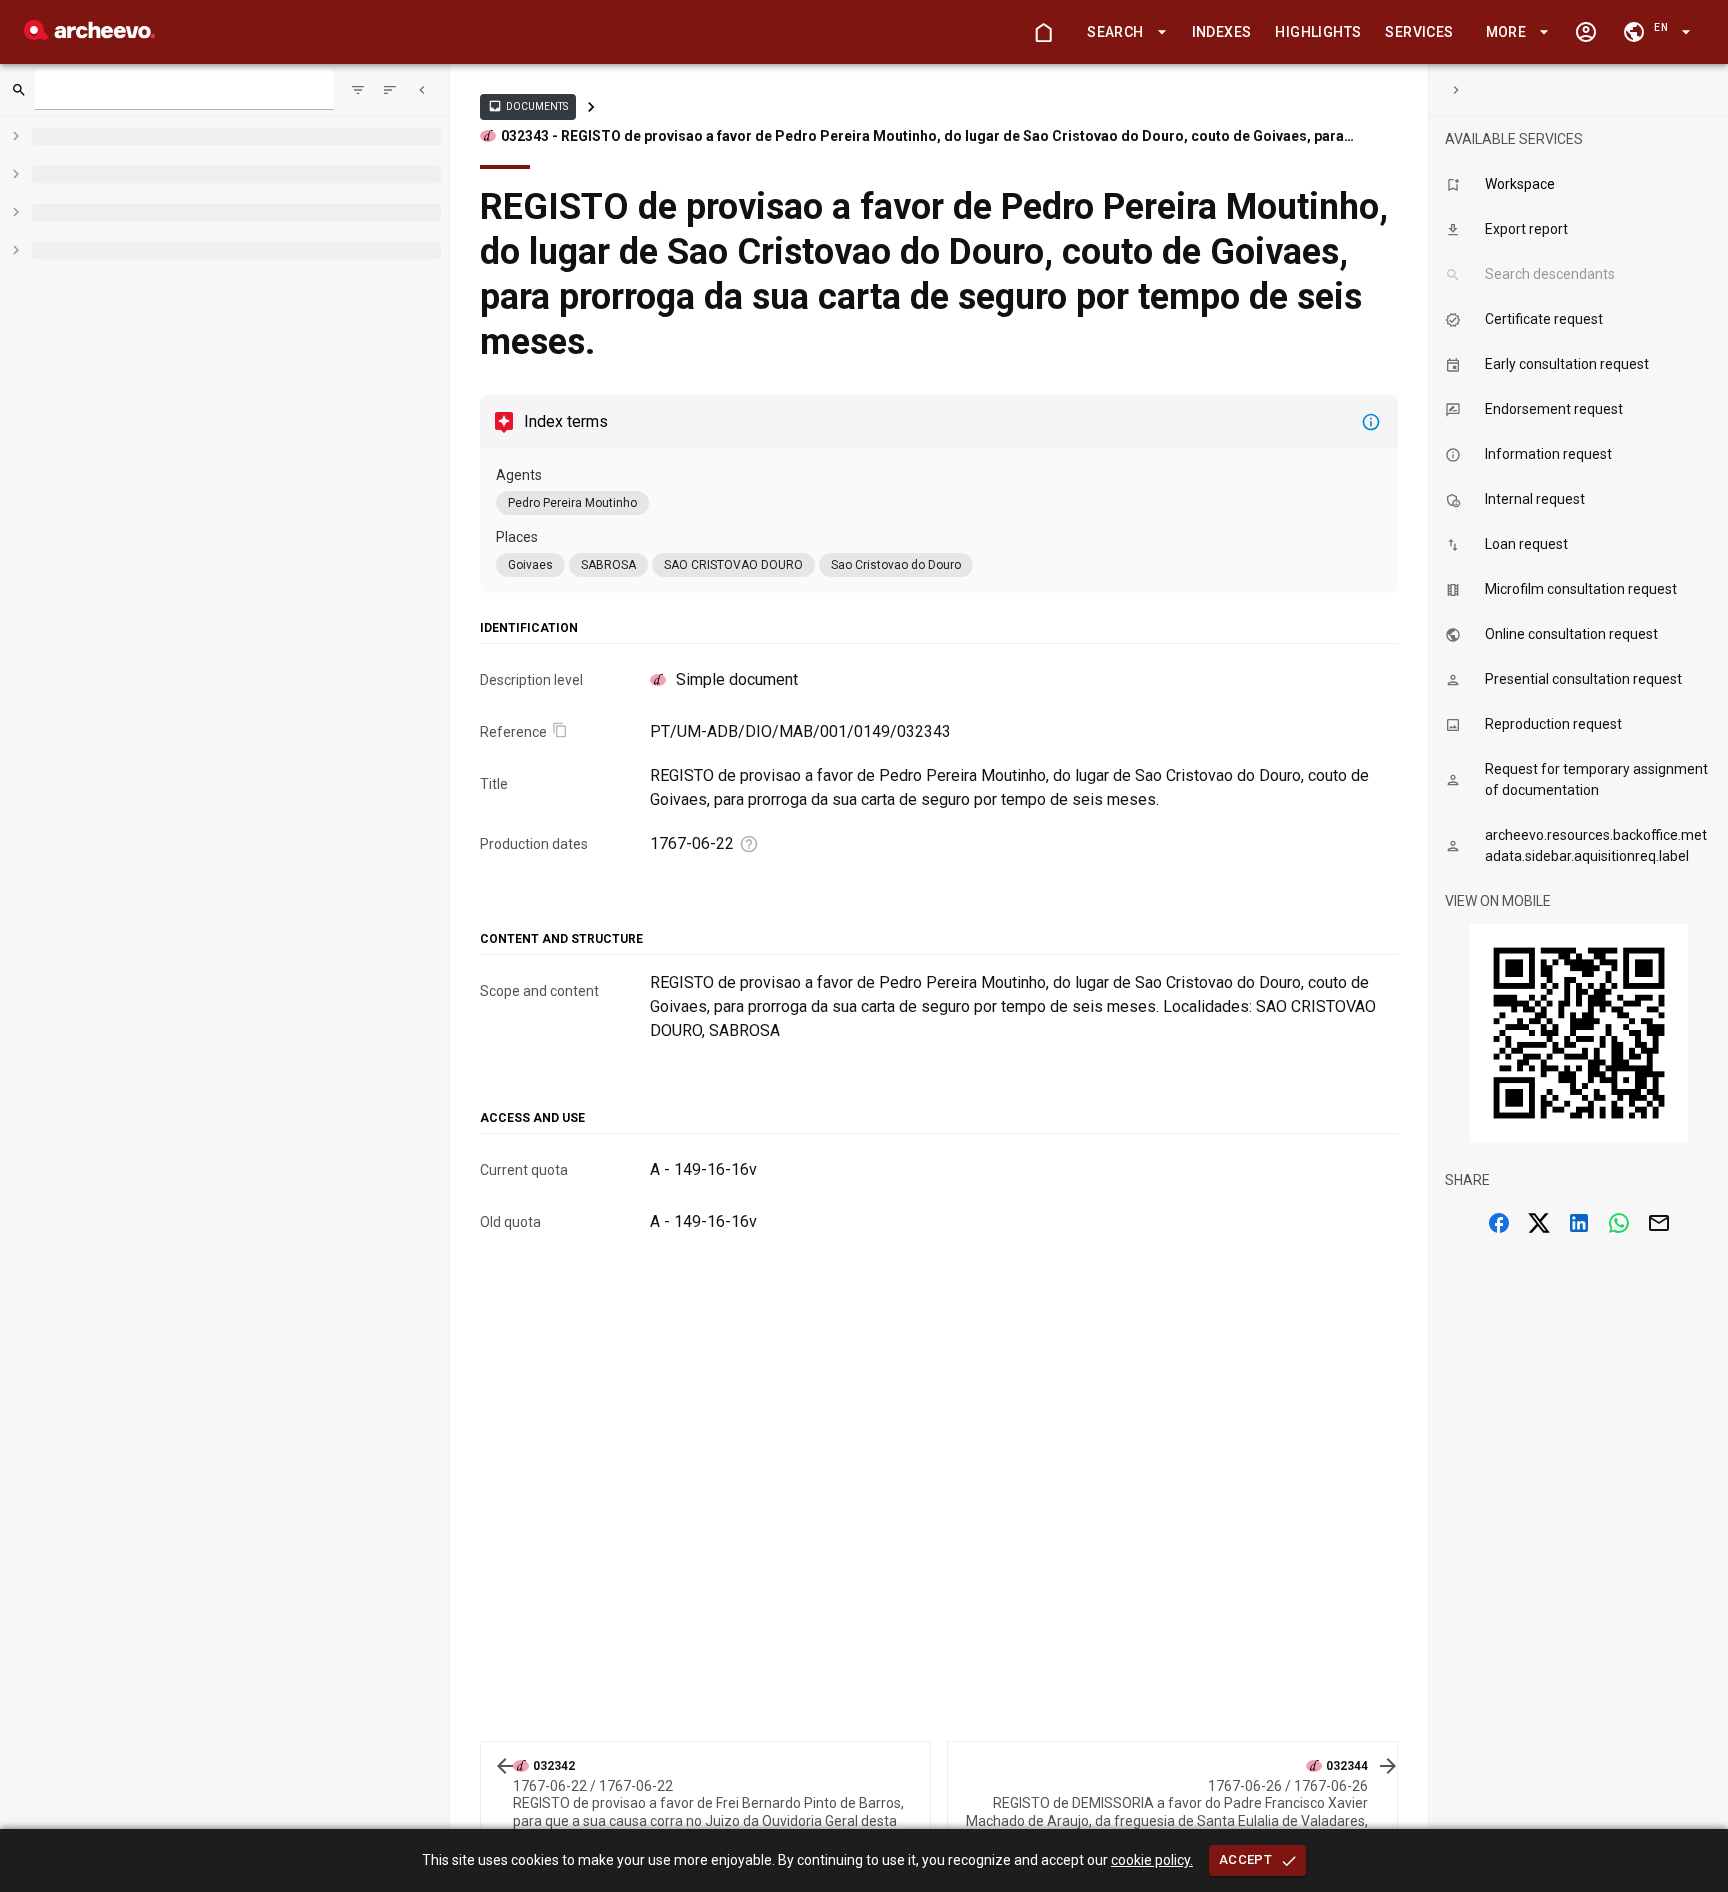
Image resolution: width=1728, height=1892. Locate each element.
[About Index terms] (1371, 422)
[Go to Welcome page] (1043, 32)
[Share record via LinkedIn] (1579, 1223)
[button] (1123, 32)
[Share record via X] (1539, 1223)
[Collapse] (422, 90)
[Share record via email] (1659, 1223)
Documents (528, 106)
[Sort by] (358, 90)
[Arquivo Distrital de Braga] (89, 34)
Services (1419, 32)
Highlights (1318, 32)
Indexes (1222, 32)
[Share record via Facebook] (1499, 1223)
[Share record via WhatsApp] (1619, 1223)
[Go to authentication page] (1586, 32)
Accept (1245, 1859)
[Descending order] (390, 90)
